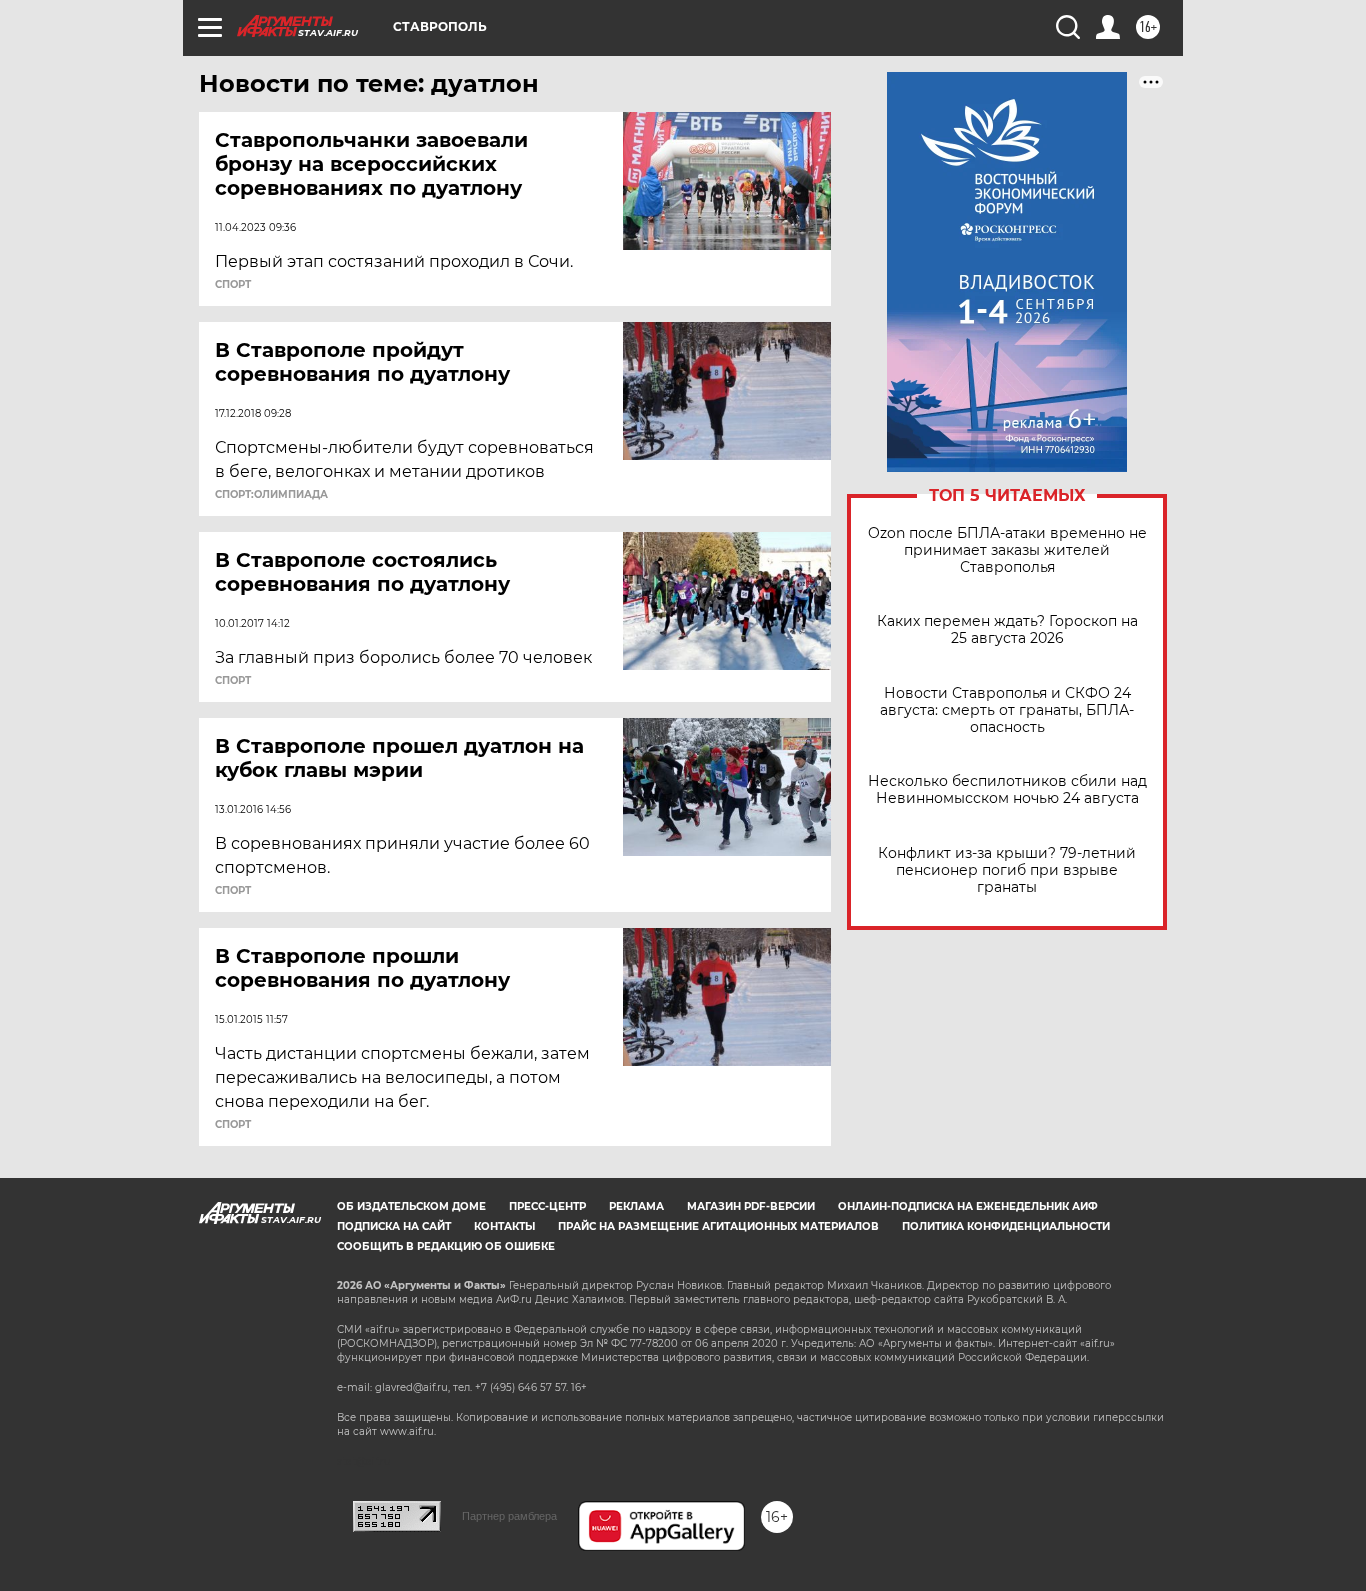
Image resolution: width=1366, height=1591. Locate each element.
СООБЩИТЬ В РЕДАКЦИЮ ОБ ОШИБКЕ (446, 1246)
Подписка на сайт (394, 1226)
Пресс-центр (547, 1206)
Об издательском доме (411, 1206)
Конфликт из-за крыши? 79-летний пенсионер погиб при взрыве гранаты (1007, 870)
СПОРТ (233, 285)
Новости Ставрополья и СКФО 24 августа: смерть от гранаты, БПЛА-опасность (1007, 710)
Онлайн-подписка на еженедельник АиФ (968, 1206)
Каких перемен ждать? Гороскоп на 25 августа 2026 (1007, 630)
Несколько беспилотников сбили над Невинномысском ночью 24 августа (1007, 790)
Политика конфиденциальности (1006, 1226)
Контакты (504, 1226)
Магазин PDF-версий (751, 1206)
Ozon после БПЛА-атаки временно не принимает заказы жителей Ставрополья (1007, 550)
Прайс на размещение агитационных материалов (718, 1226)
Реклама (636, 1206)
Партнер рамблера (509, 1516)
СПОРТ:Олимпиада (271, 495)
